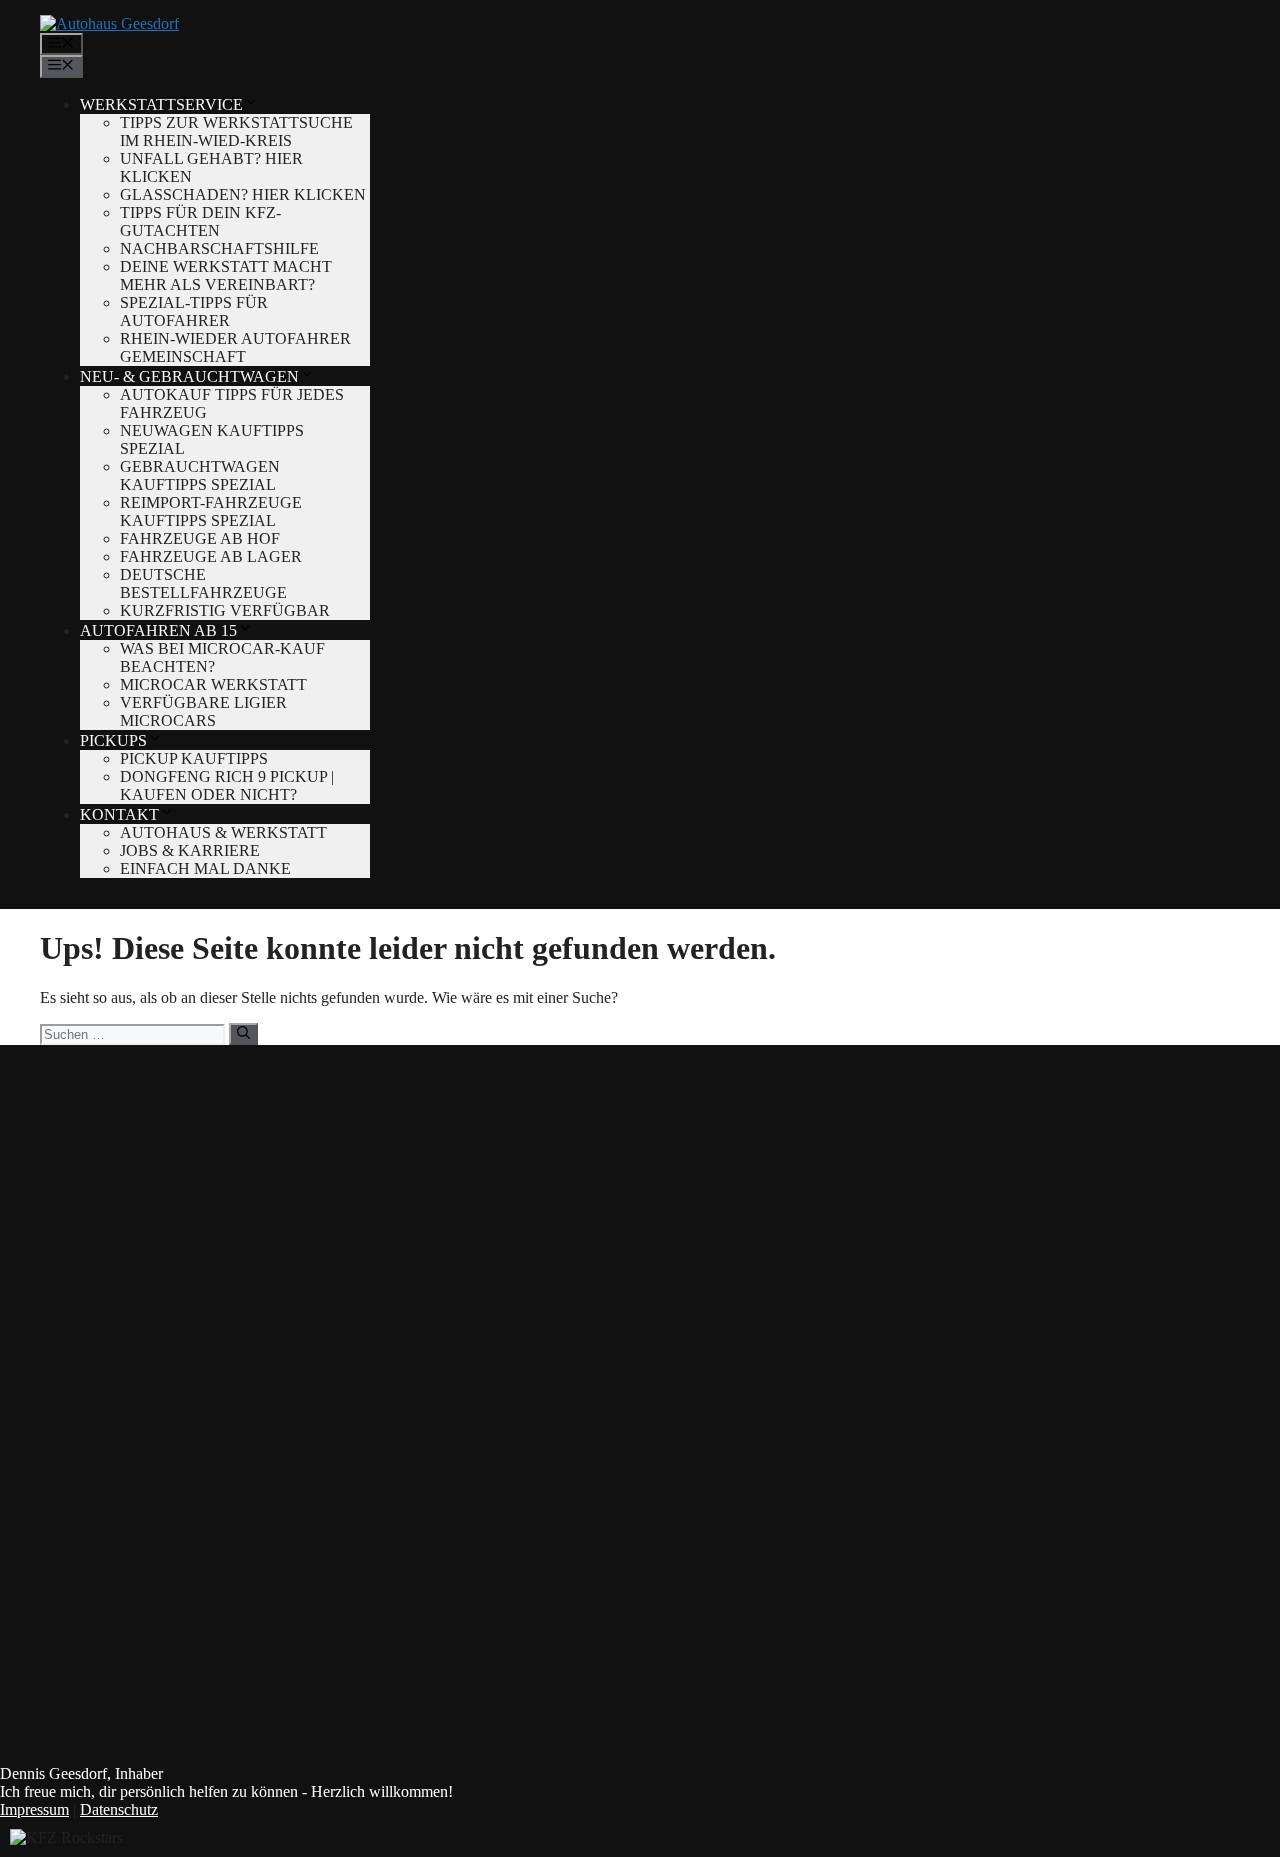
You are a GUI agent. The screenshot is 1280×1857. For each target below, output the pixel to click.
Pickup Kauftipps (194, 758)
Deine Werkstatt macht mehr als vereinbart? (226, 275)
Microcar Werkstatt (213, 684)
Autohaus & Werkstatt (223, 832)
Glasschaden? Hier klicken (243, 194)
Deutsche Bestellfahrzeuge (203, 583)
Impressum (34, 1809)
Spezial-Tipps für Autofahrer (194, 311)
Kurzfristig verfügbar (225, 610)
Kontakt (119, 814)
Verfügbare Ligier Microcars (203, 711)
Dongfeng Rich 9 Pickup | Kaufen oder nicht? (227, 785)
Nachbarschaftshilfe (219, 248)
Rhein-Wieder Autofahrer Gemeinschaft (235, 347)
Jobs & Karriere (190, 850)
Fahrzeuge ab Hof (200, 538)
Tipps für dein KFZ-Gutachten (200, 221)
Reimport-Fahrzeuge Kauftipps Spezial (211, 511)
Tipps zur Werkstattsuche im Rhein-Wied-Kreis (236, 131)
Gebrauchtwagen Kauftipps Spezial (200, 475)
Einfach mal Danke (205, 868)
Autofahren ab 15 (158, 630)
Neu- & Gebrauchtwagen (189, 376)
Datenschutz (119, 1809)
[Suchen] (243, 1034)
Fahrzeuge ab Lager (211, 556)
